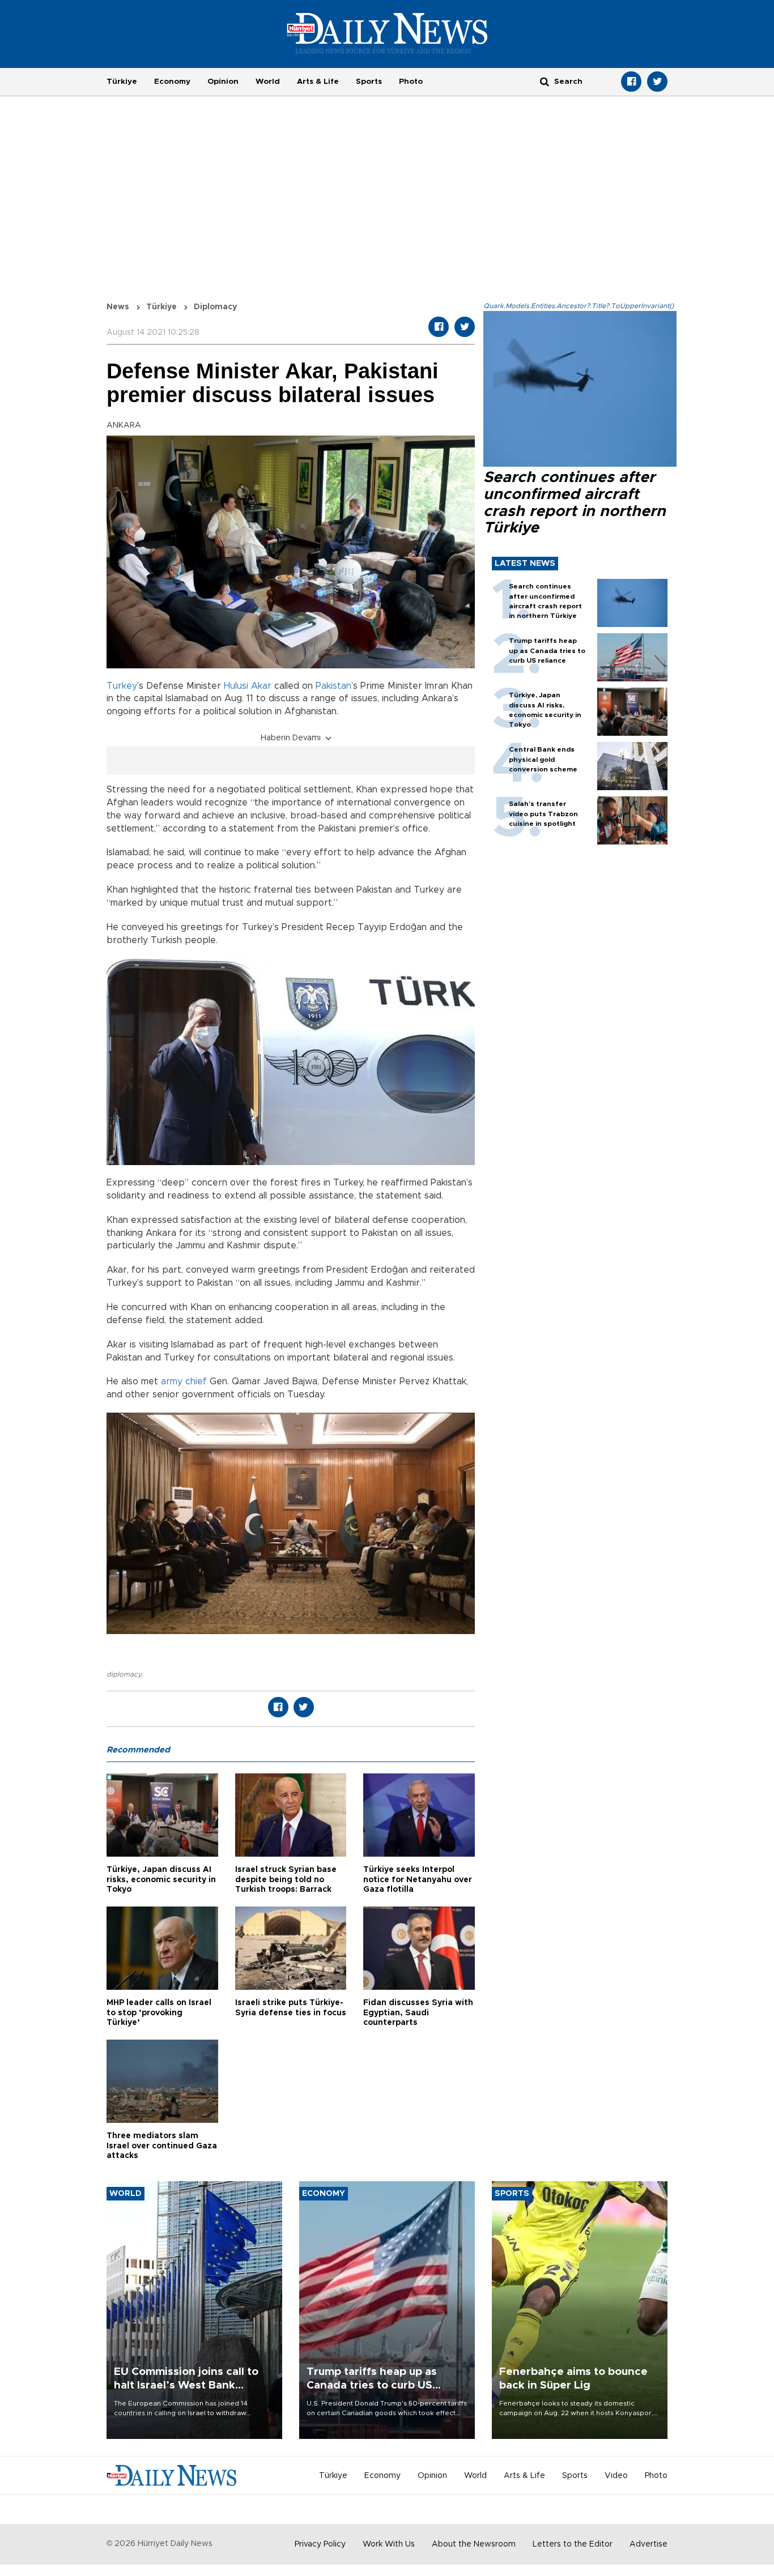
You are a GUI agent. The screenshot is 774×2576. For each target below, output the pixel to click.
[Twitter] (657, 82)
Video (616, 2476)
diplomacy (124, 1674)
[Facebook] (631, 82)
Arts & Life (318, 82)
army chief (184, 1381)
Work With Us (389, 2544)
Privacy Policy (320, 2544)
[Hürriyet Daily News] (387, 33)
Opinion (223, 82)
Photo (411, 82)
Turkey (122, 686)
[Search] (545, 81)
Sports (369, 82)
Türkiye (122, 82)
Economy (172, 82)
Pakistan (333, 686)
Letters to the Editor (573, 2544)
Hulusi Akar (248, 686)
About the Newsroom (474, 2544)
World (268, 82)
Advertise (648, 2544)
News (118, 307)
